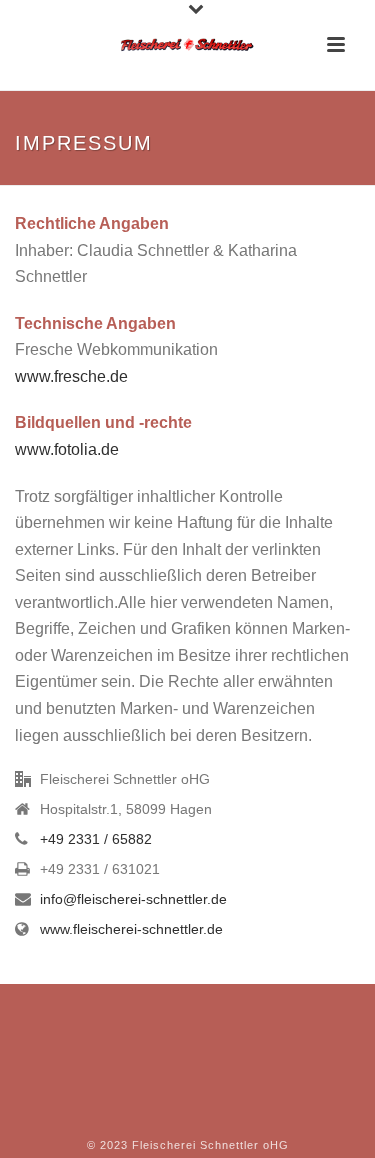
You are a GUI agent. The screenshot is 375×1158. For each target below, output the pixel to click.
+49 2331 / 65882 (96, 839)
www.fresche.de (71, 376)
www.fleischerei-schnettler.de (131, 929)
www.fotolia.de (67, 449)
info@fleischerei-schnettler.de (133, 899)
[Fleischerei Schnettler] (188, 45)
